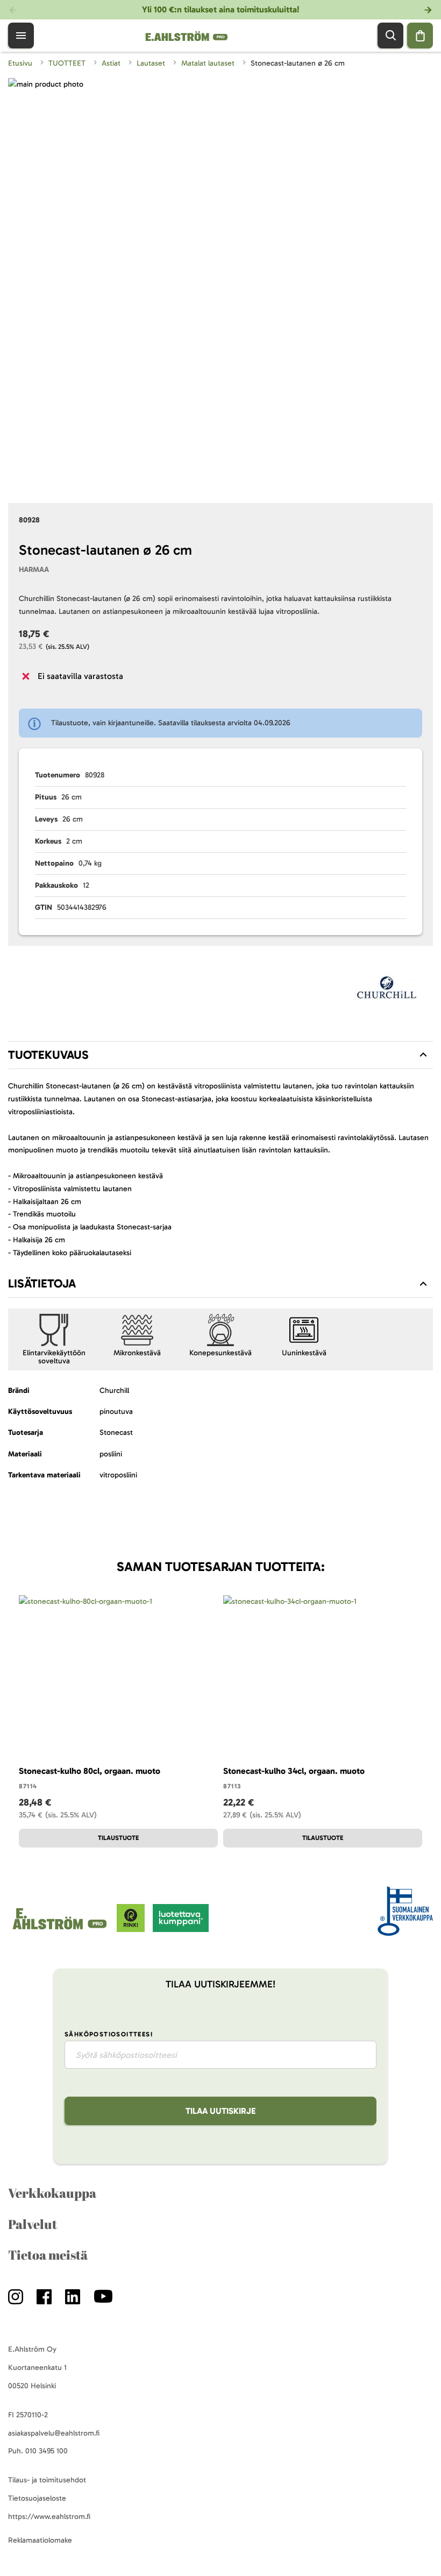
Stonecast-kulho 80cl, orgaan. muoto (90, 1771)
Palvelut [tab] (33, 2224)
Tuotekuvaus (48, 1055)
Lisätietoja (42, 1283)
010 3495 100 (47, 2451)
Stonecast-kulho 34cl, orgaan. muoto (294, 1771)
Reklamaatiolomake (40, 2540)
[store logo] (62, 1930)
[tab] (220, 1055)
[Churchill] (387, 991)
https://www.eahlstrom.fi (49, 2517)
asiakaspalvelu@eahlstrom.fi (54, 2433)
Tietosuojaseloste (37, 2498)
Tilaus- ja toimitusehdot (47, 2480)
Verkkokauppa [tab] (52, 2193)
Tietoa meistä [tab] (48, 2255)
